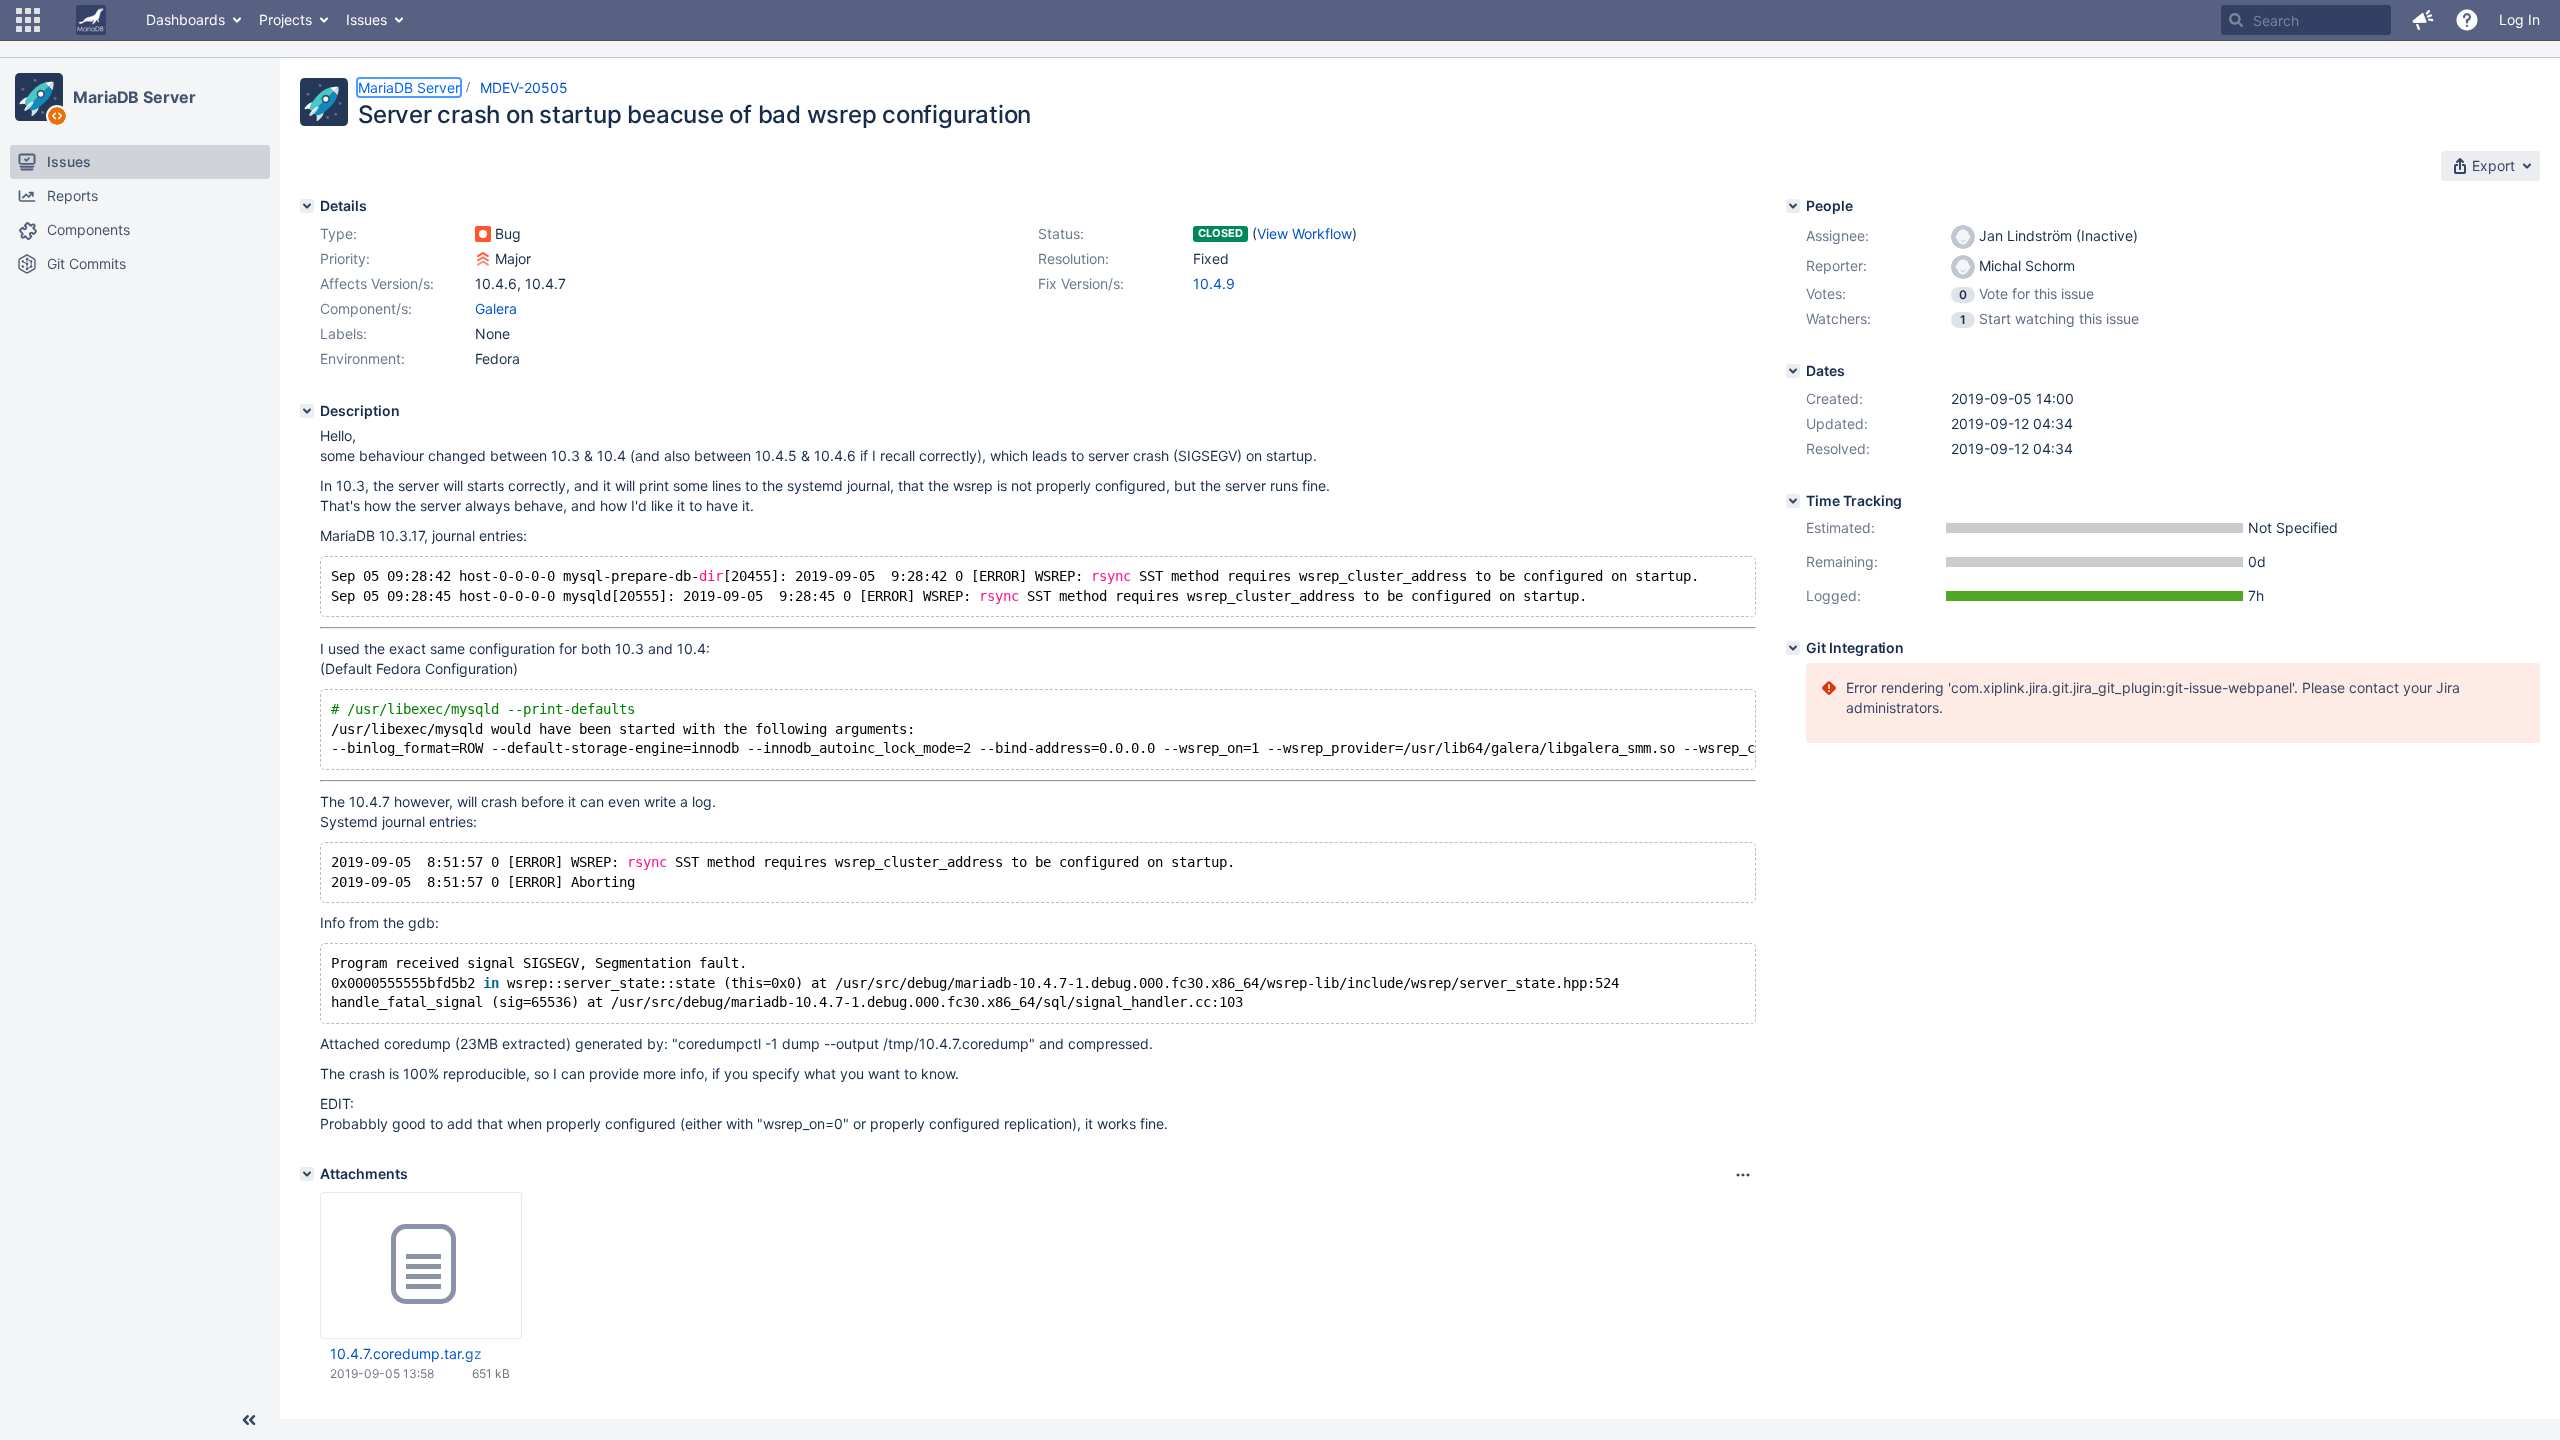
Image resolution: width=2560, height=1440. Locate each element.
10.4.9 (1214, 283)
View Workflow (1304, 233)
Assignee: (1837, 235)
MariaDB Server (134, 97)
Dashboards (185, 19)
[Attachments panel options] (1743, 1175)
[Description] (307, 411)
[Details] (307, 206)
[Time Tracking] (1793, 501)
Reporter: (1836, 265)
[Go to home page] (91, 20)
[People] (1793, 206)
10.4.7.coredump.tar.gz (406, 1353)
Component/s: (366, 308)
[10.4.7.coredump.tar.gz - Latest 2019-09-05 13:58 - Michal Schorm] (421, 1265)
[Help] (2467, 20)
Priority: (345, 258)
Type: (338, 233)
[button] (28, 20)
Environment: (362, 358)
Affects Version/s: (377, 283)
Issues (366, 19)
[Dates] (1793, 371)
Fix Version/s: (1081, 283)
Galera (496, 308)
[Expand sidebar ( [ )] (249, 1420)
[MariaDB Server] (39, 97)
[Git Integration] (1793, 648)
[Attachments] (307, 1174)
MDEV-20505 (524, 87)
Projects (285, 19)
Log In (2519, 19)
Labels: (343, 333)
